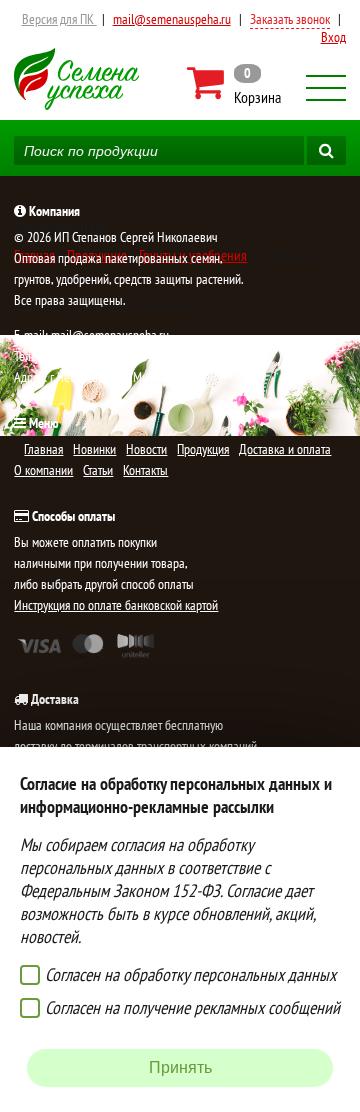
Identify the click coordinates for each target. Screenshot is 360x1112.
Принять (180, 1067)
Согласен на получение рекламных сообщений (192, 1007)
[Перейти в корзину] (235, 83)
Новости (146, 449)
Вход (333, 37)
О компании (43, 470)
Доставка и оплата (285, 449)
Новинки (94, 449)
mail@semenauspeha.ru (172, 19)
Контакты (145, 470)
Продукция (203, 449)
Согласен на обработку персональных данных (190, 974)
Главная (43, 449)
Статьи (98, 470)
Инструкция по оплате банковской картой (116, 605)
